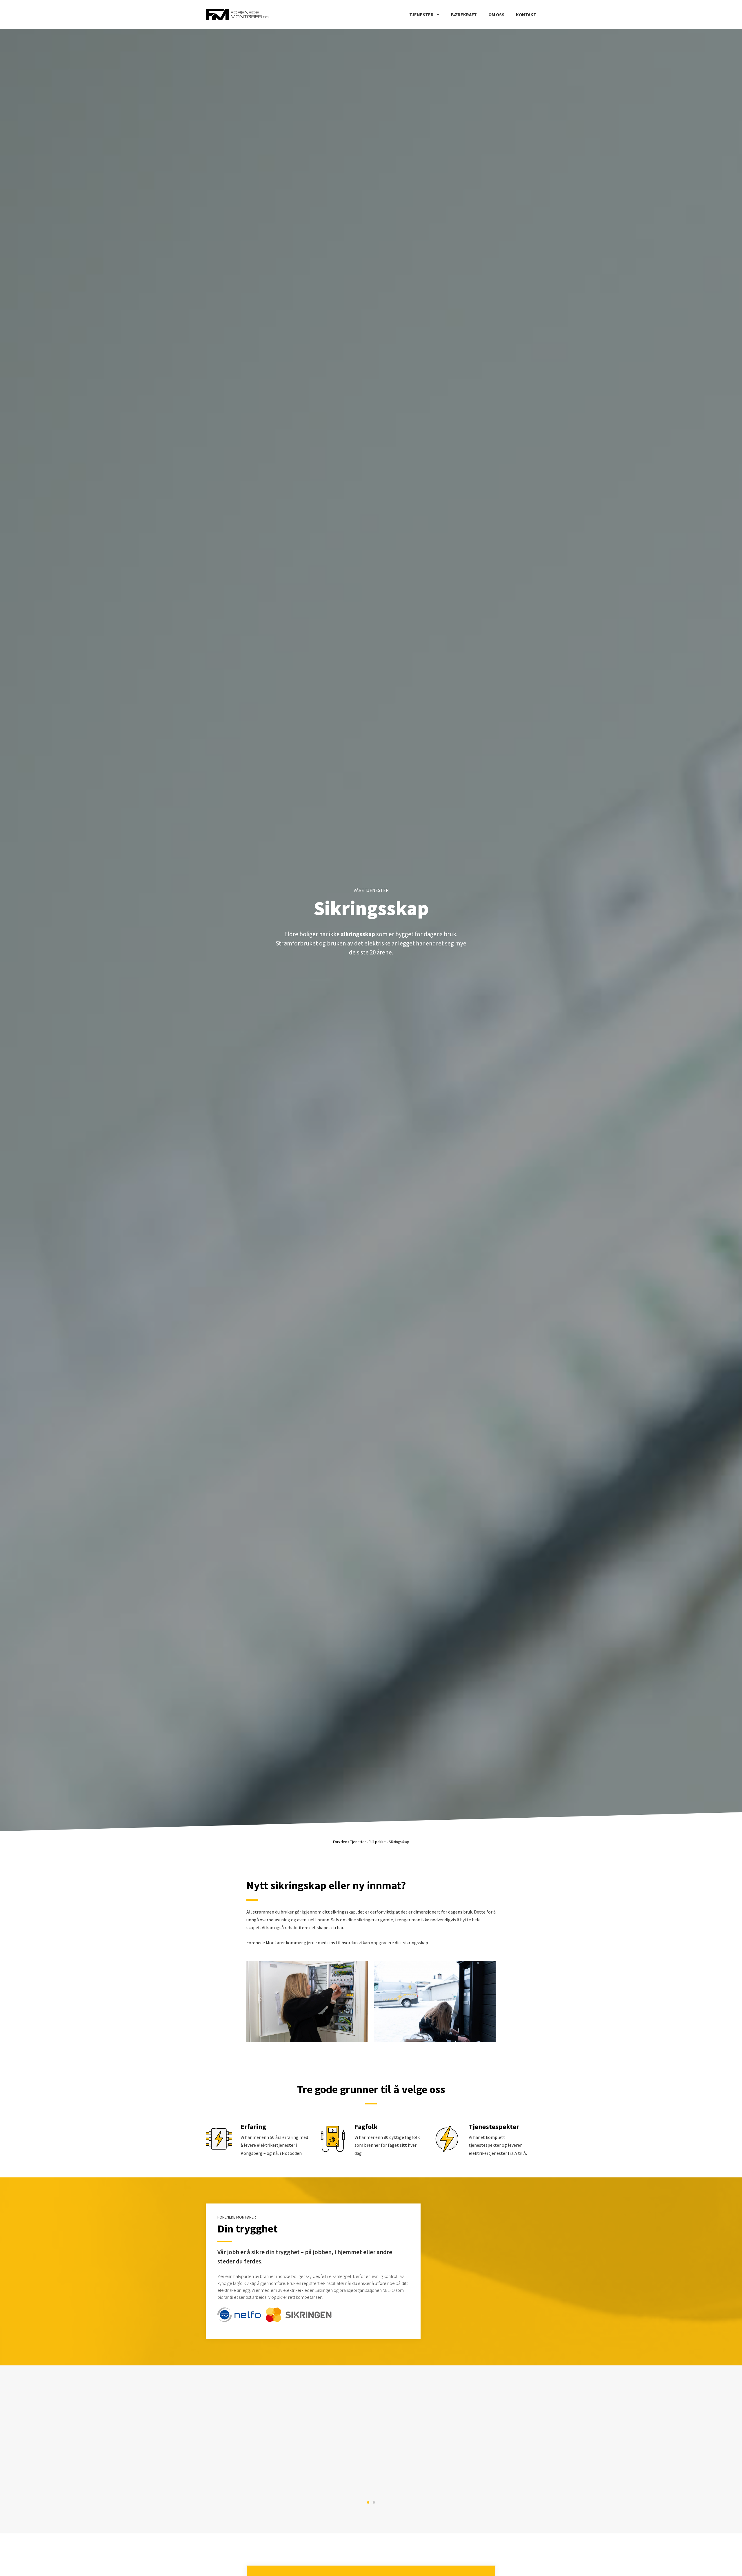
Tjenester (421, 14)
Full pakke (377, 1842)
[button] (368, 2502)
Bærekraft (464, 14)
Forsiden (340, 1842)
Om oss (496, 14)
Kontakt (526, 14)
